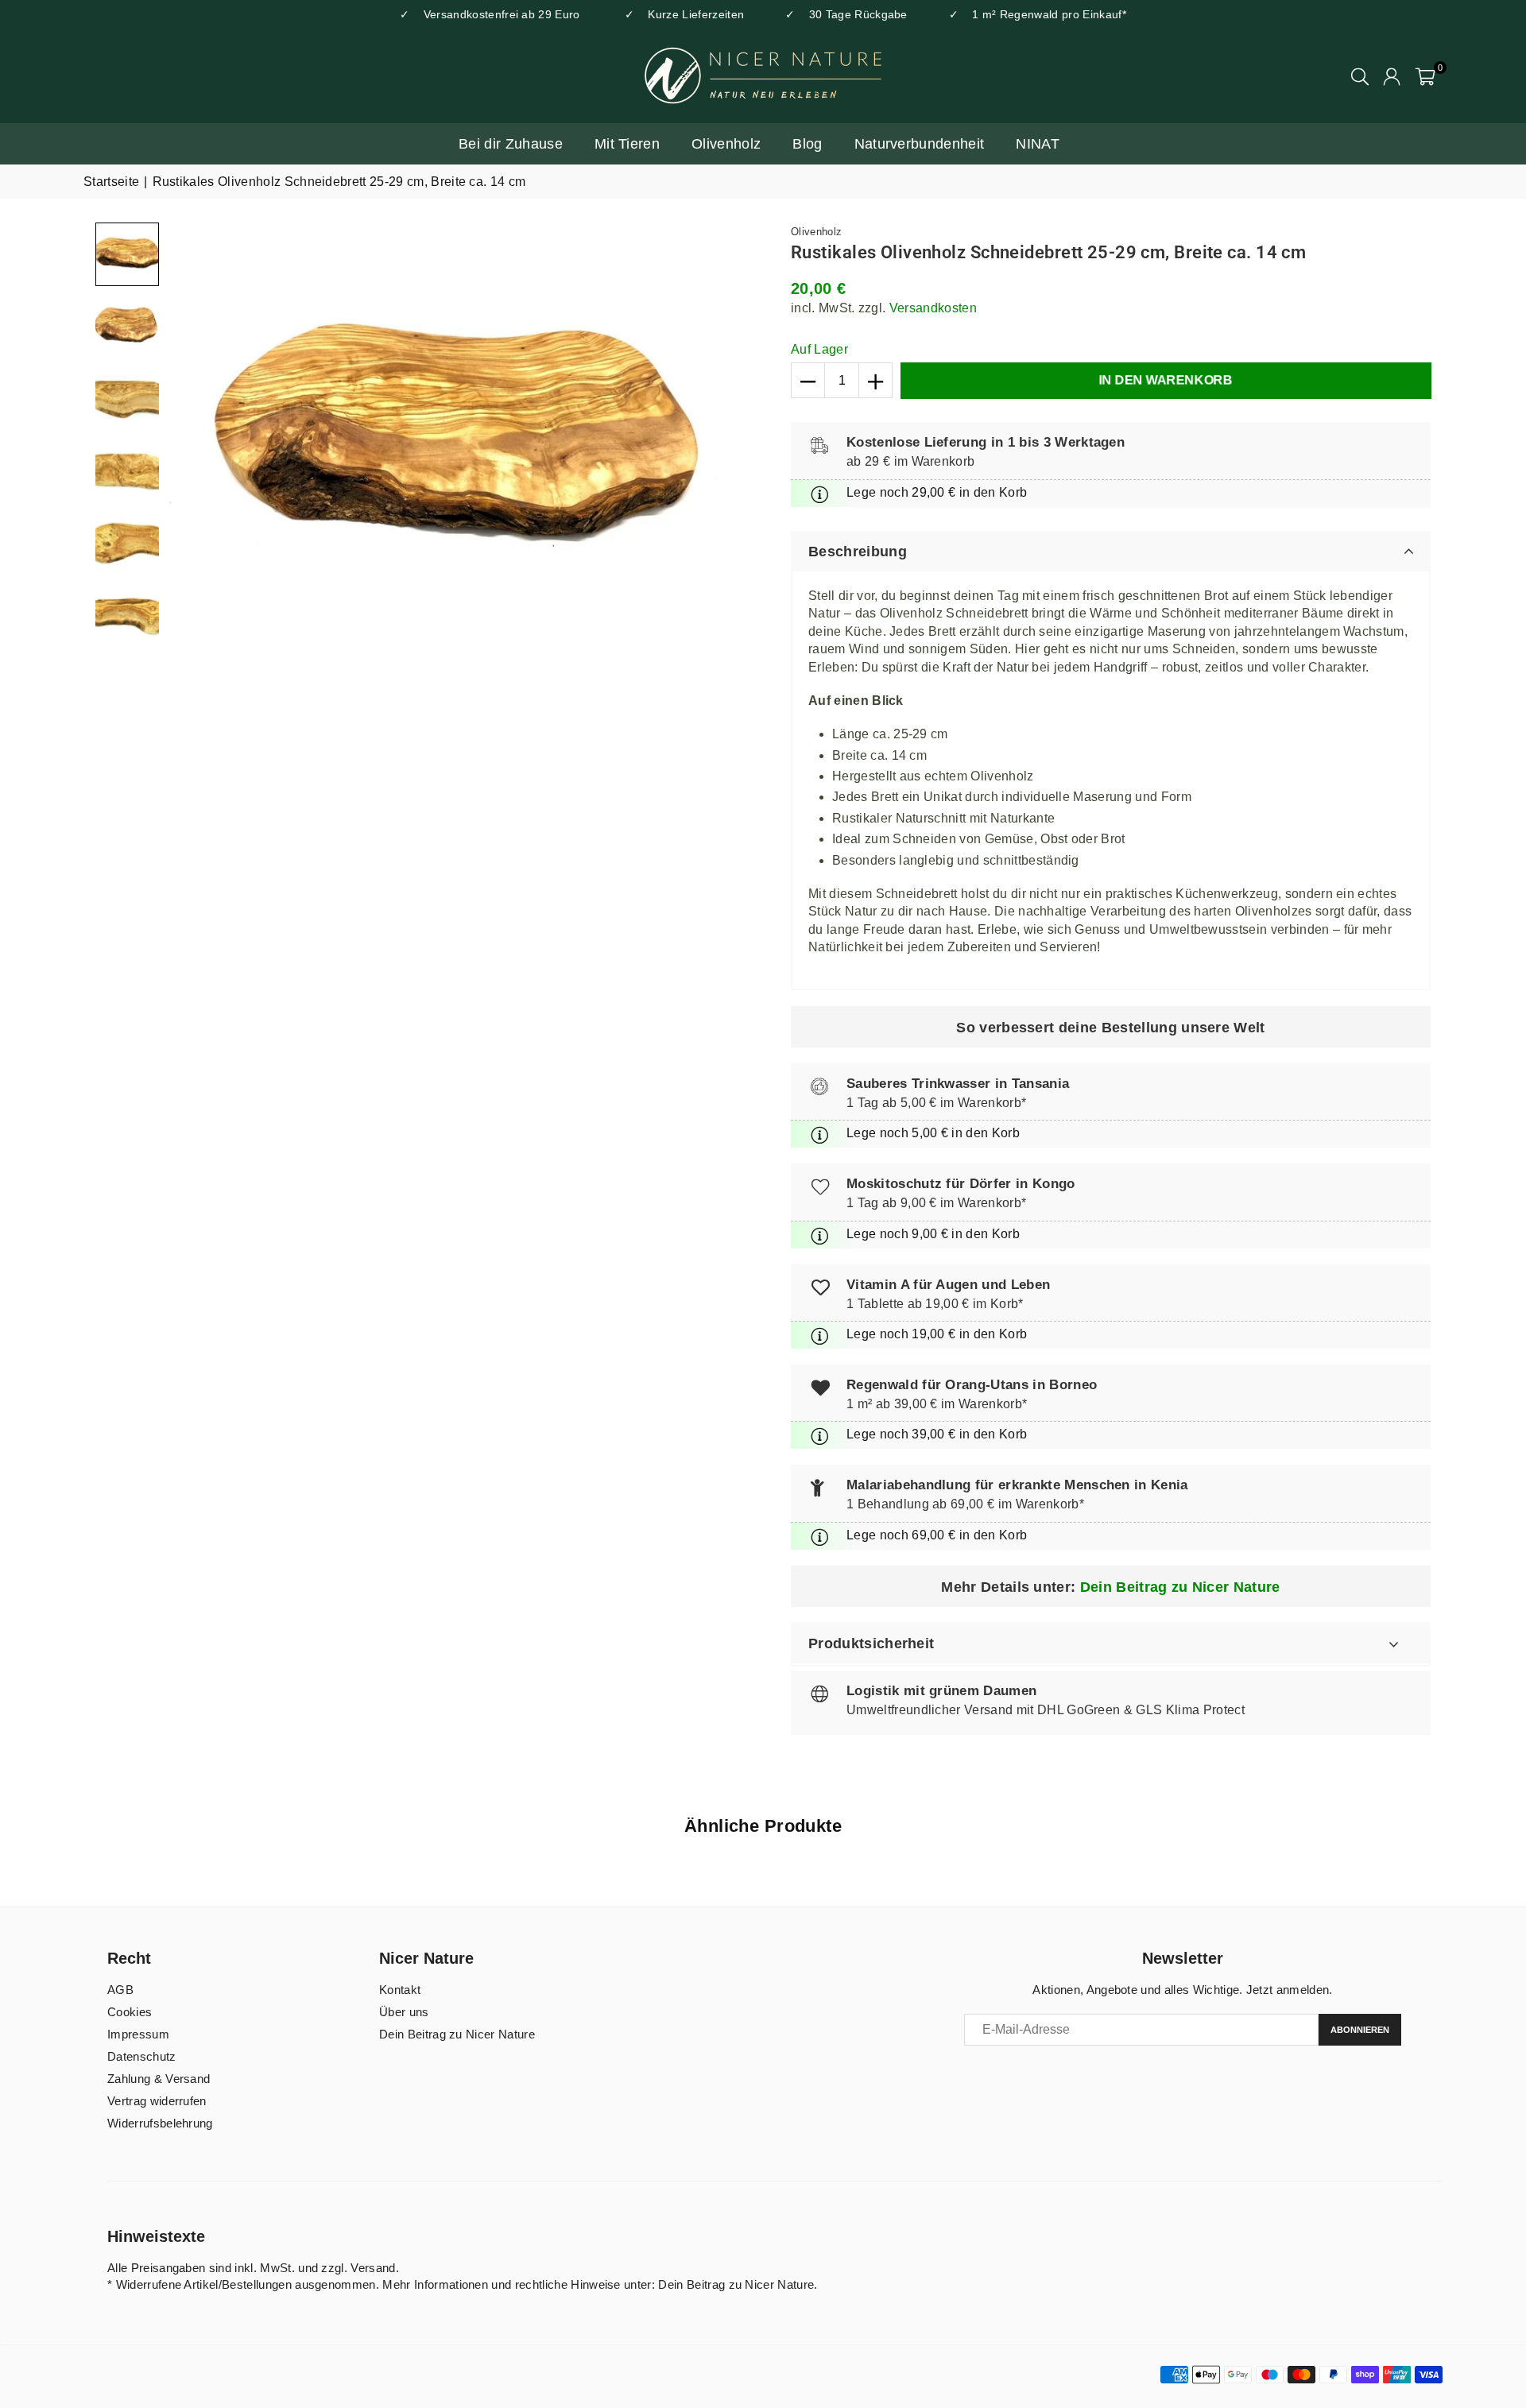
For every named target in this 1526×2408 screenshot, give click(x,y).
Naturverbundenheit (920, 144)
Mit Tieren (627, 144)
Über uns (404, 2012)
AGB (120, 1990)
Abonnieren (1360, 2030)
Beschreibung (858, 552)
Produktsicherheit (871, 1643)
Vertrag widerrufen (157, 2101)
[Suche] (1360, 75)
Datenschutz (142, 2056)
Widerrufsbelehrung (160, 2123)
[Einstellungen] (1392, 75)
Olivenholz (726, 144)
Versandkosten (933, 308)
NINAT (1038, 144)
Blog (807, 144)
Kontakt (400, 1990)
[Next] (729, 442)
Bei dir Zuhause (511, 144)
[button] (1425, 75)
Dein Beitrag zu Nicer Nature (1180, 1587)
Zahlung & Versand (159, 2079)
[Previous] (189, 442)
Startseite (111, 182)
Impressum (138, 2034)
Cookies (130, 2012)
